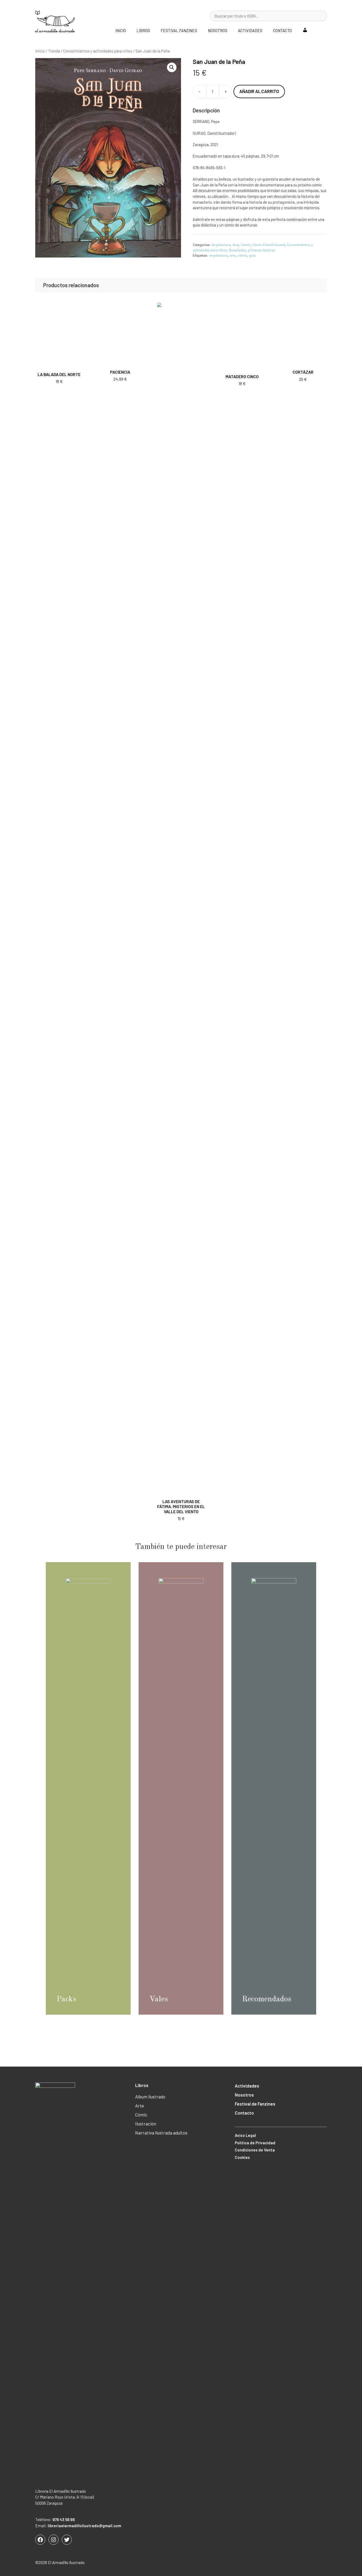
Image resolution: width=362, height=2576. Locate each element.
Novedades (237, 250)
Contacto (282, 30)
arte (233, 255)
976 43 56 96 (64, 2520)
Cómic (246, 245)
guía (252, 255)
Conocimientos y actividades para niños (98, 51)
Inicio (121, 30)
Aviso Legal (245, 2135)
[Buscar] (320, 16)
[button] (172, 67)
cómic (242, 255)
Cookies (242, 2157)
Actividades (250, 30)
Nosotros (218, 30)
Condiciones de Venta (255, 2150)
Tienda (54, 51)
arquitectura (218, 255)
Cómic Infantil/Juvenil (269, 245)
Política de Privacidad (255, 2143)
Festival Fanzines (179, 30)
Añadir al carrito (259, 91)
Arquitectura (221, 245)
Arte (236, 245)
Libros (143, 30)
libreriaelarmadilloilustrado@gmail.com (84, 2526)
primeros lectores (262, 250)
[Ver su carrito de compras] (320, 30)
